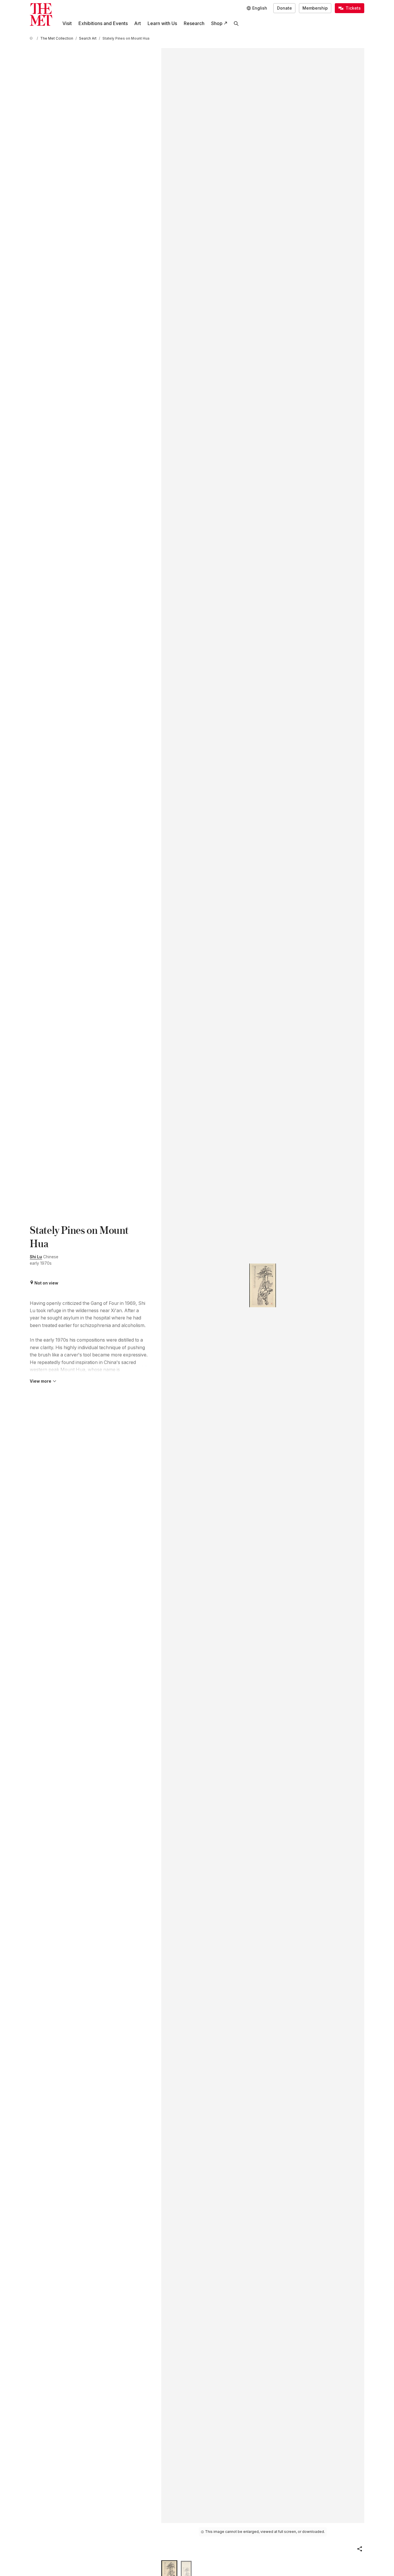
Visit (67, 23)
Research (194, 23)
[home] (32, 39)
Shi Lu (36, 1257)
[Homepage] (41, 14)
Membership (315, 8)
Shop (217, 23)
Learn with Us (162, 23)
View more (41, 1381)
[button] (360, 2549)
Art (138, 23)
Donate (284, 8)
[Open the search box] (236, 23)
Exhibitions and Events (103, 23)
